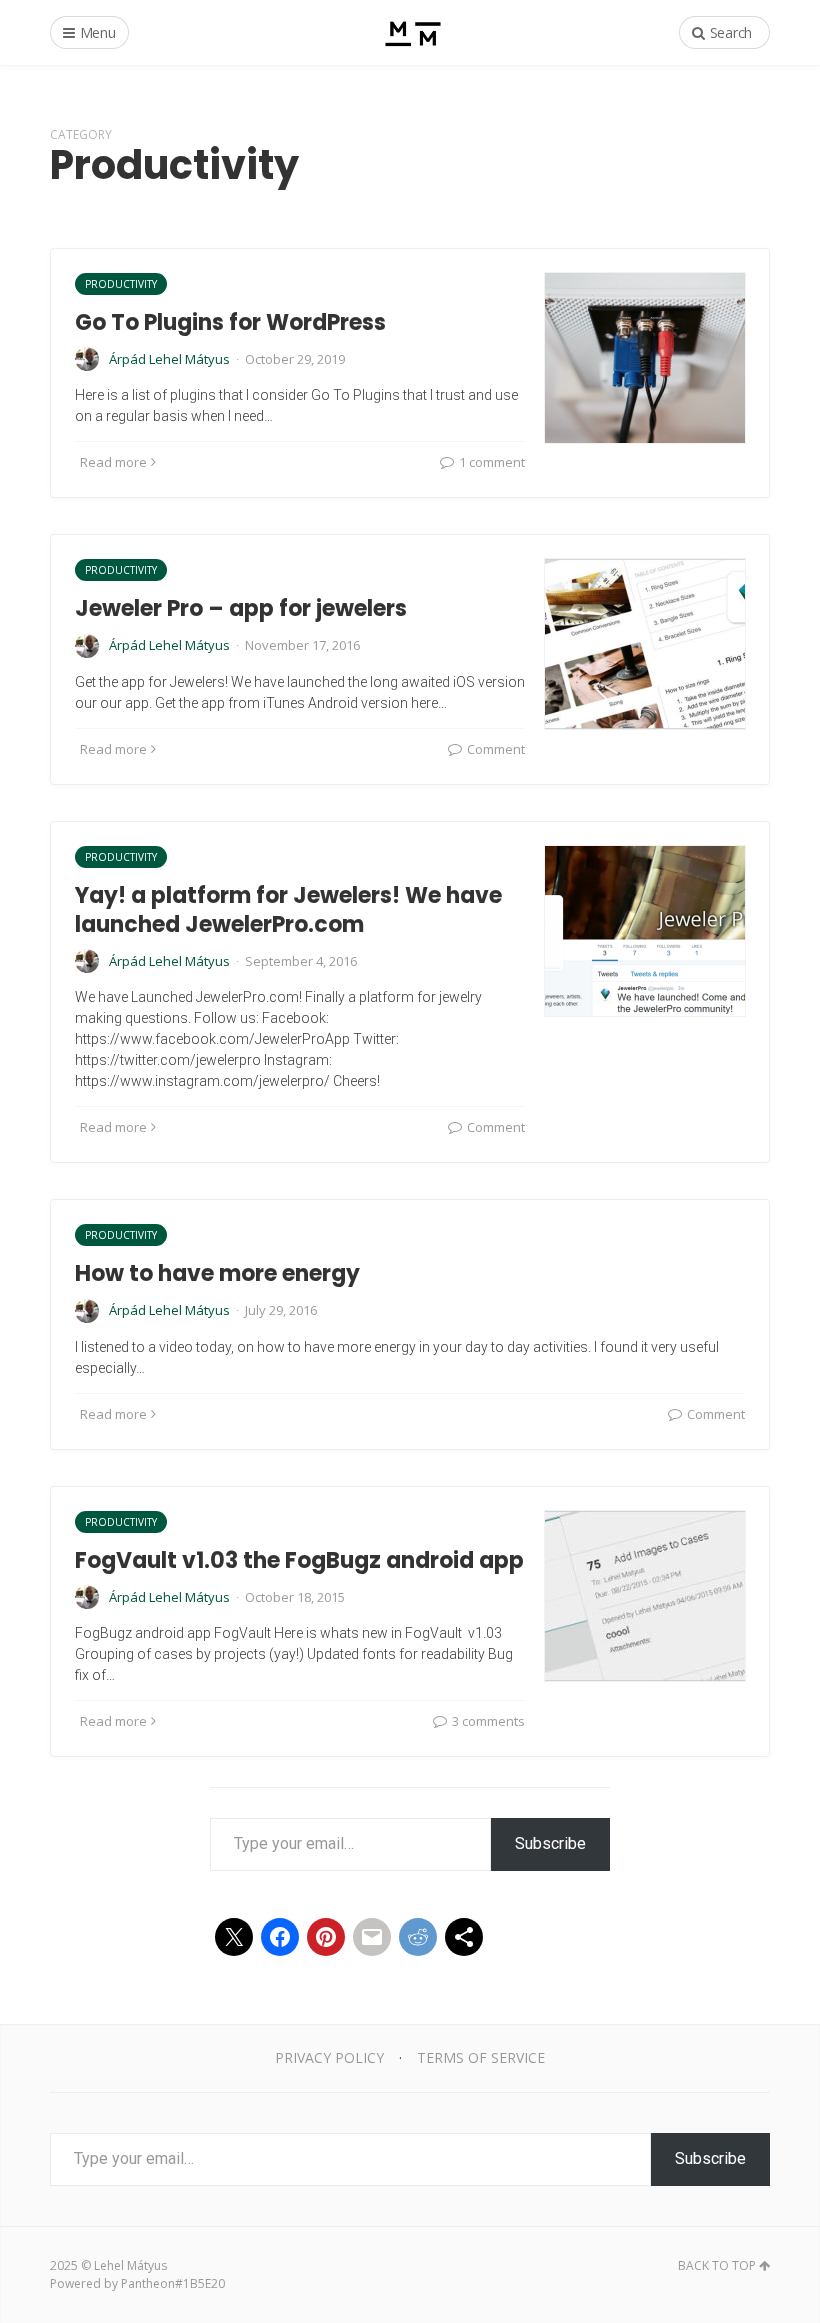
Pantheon (148, 2283)
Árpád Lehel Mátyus (169, 359)
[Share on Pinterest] (326, 1937)
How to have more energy (217, 1273)
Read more (113, 462)
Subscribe (550, 1843)
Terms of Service (481, 2057)
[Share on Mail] (372, 1937)
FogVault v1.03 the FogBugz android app (299, 1560)
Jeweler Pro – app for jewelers (241, 608)
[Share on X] (234, 1937)
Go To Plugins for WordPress (230, 322)
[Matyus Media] (410, 32)
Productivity (121, 284)
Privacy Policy (329, 2057)
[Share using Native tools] (464, 1937)
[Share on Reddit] (418, 1937)
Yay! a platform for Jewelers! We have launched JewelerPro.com (288, 910)
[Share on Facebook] (280, 1937)
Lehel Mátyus (130, 2265)
